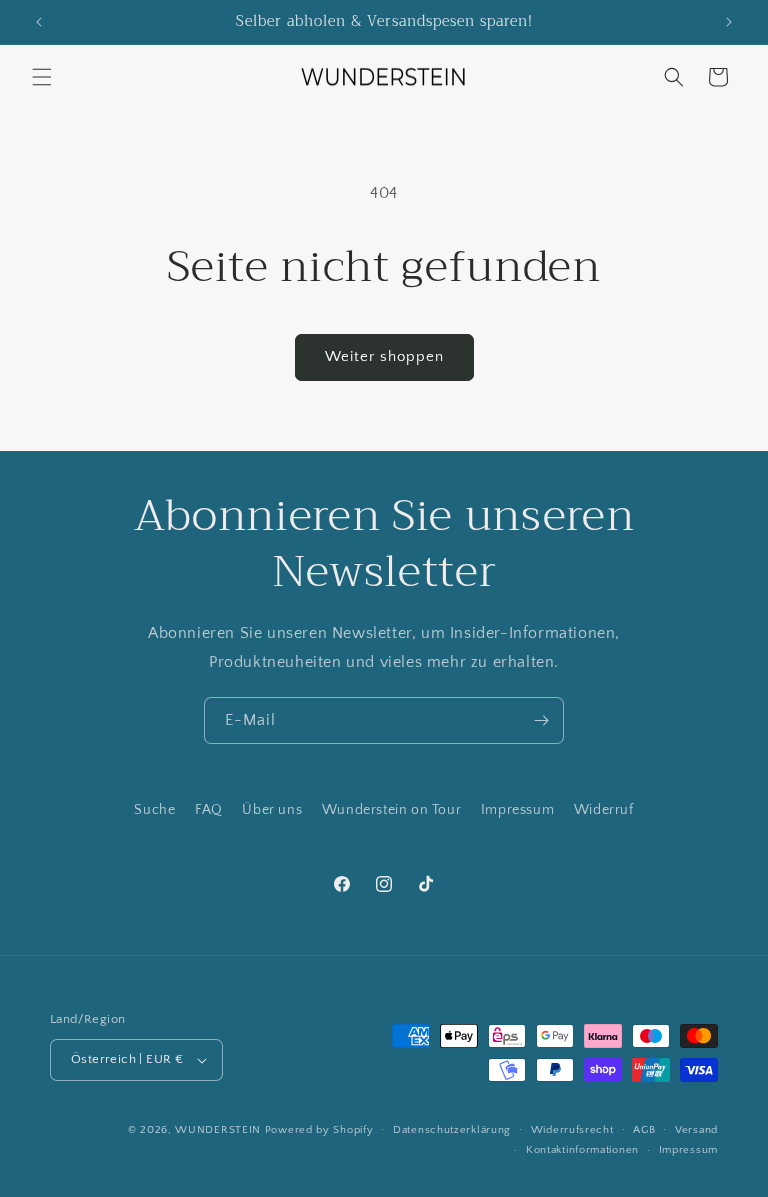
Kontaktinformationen (582, 1150)
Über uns (272, 810)
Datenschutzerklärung (452, 1130)
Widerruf (604, 810)
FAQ (209, 810)
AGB (644, 1130)
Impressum (517, 810)
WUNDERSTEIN (218, 1130)
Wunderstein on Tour (391, 810)
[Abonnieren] (541, 720)
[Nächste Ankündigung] (729, 22)
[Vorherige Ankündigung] (39, 22)
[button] (42, 77)
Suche (154, 810)
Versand (696, 1130)
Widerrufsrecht (572, 1130)
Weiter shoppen (384, 356)
